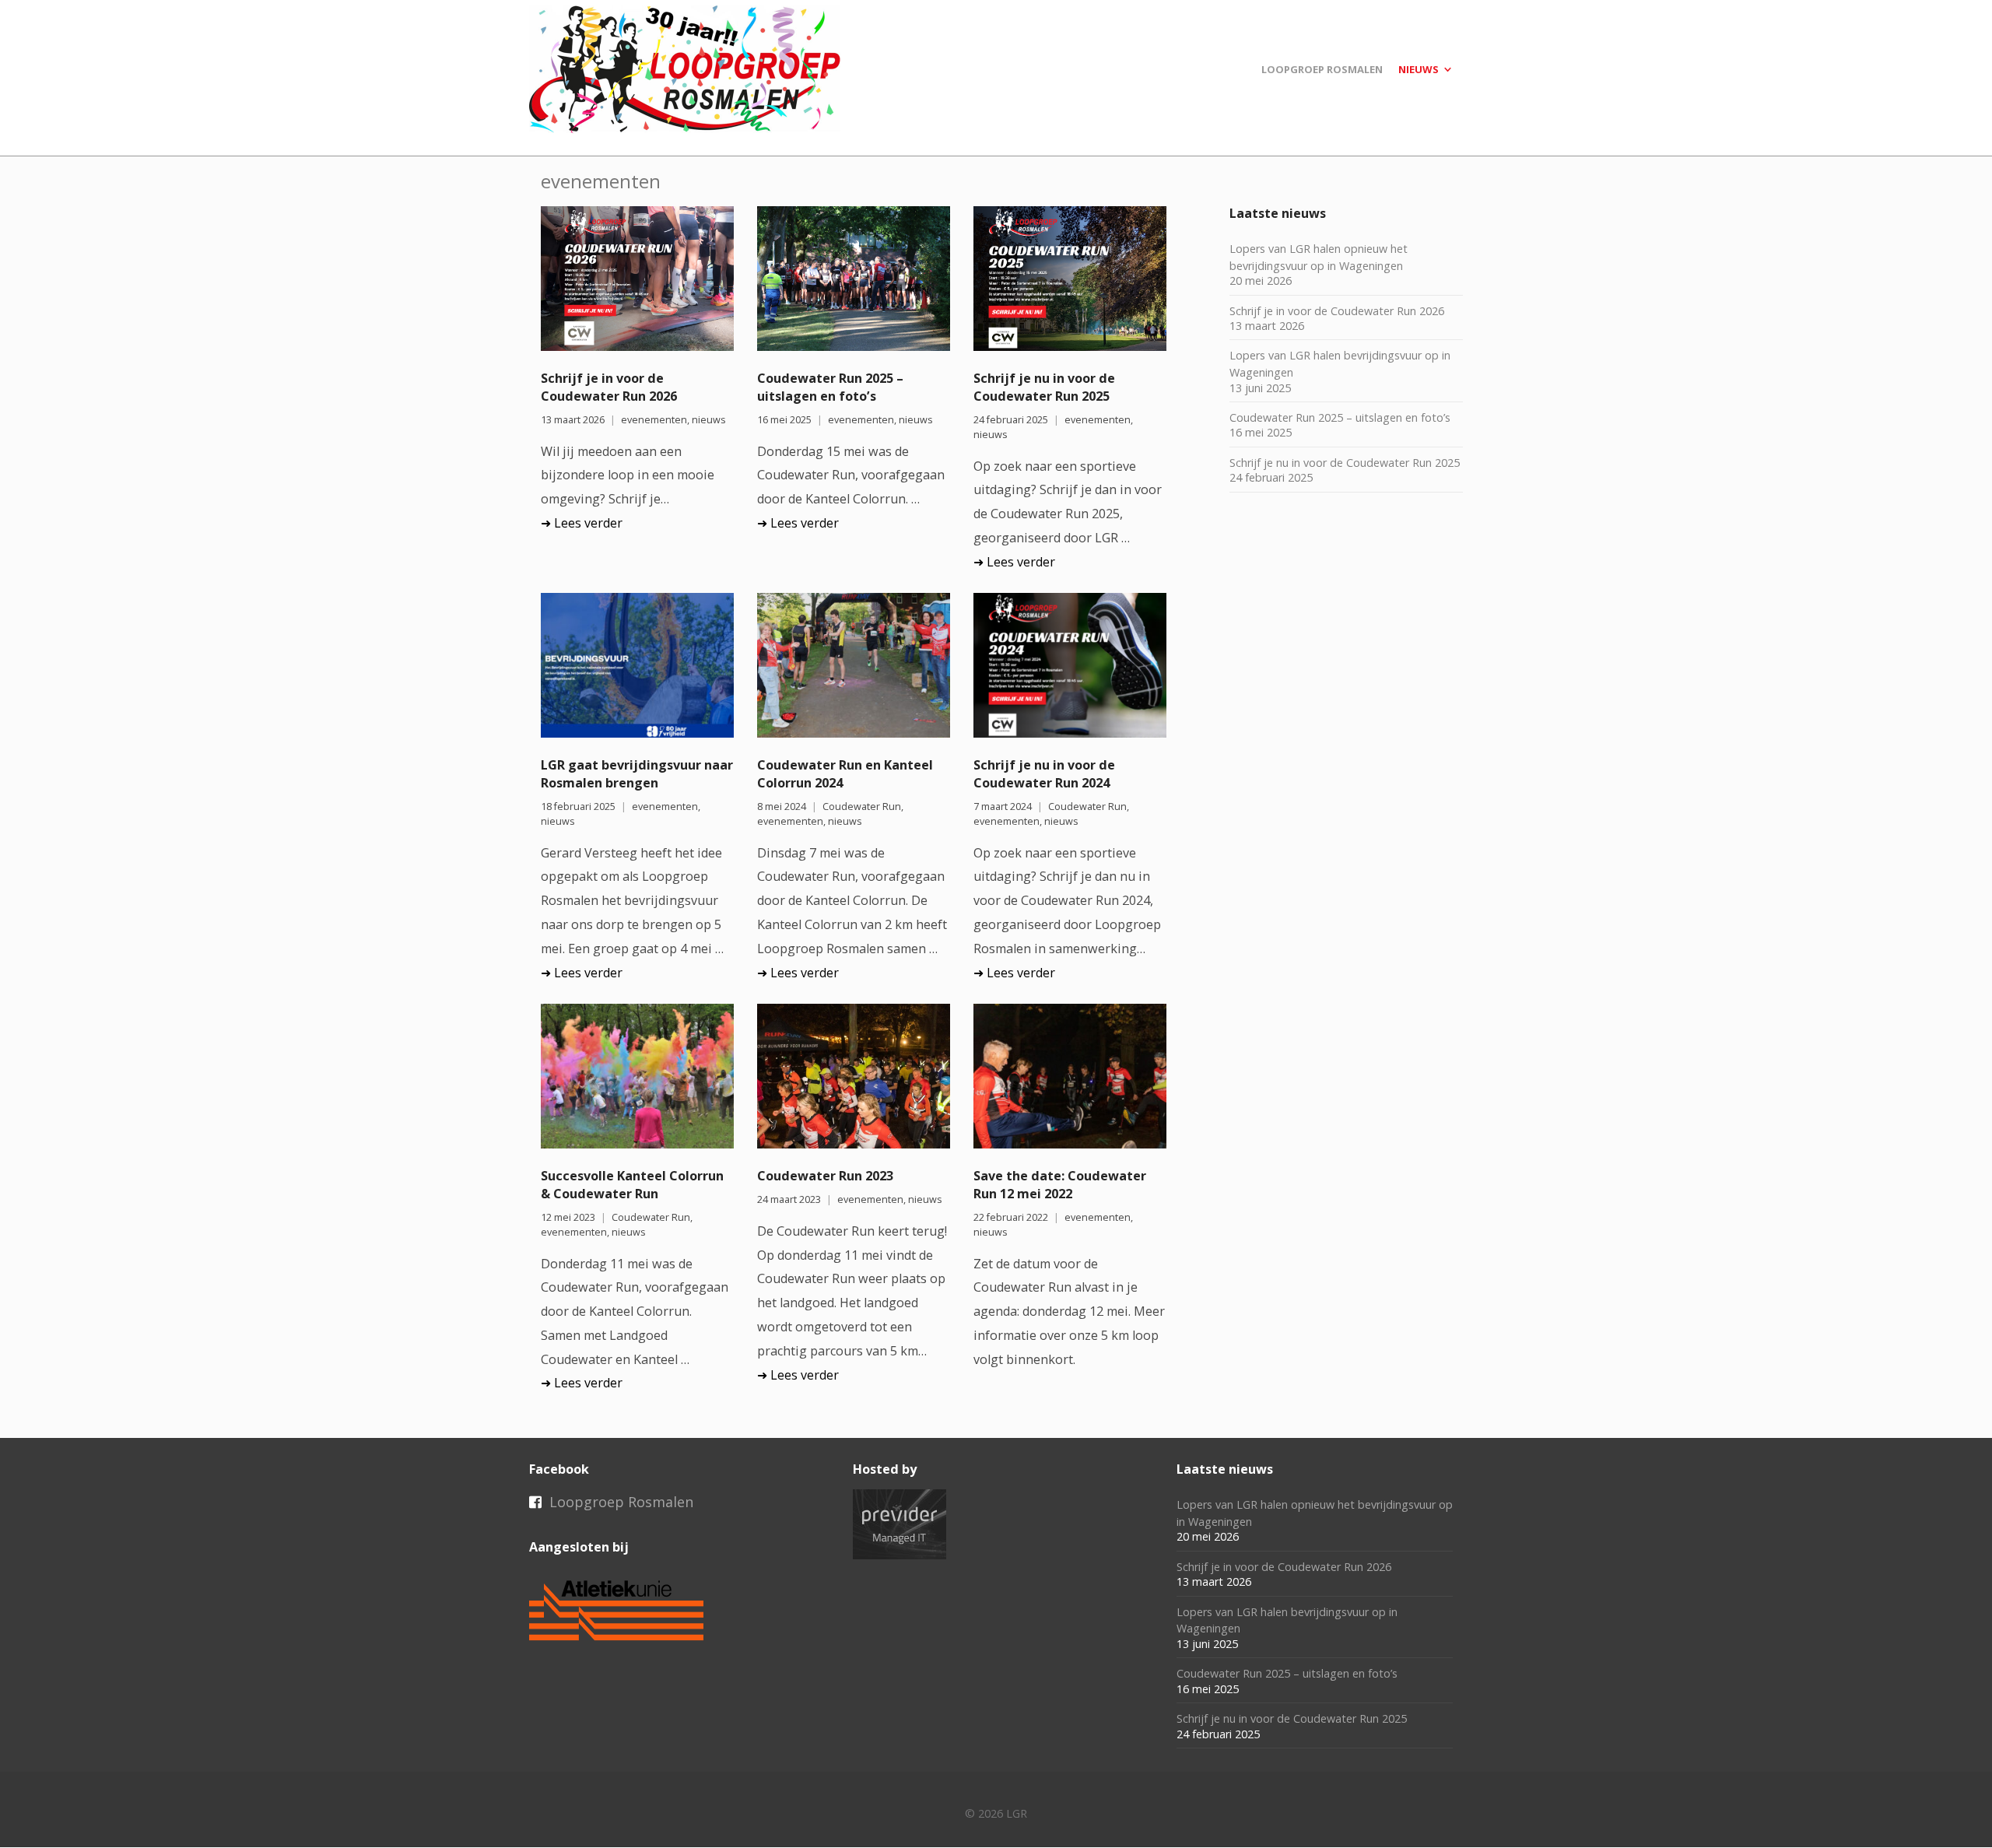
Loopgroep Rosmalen (621, 1502)
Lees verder (588, 523)
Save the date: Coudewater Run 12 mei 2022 (1060, 1185)
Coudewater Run (862, 807)
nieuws (709, 420)
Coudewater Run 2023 (825, 1176)
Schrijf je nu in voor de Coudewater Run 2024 (1044, 774)
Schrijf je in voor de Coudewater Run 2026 (609, 387)
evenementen (654, 420)
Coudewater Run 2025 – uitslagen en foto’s (830, 387)
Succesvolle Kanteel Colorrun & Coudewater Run (632, 1185)
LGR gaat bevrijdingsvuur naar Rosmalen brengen (637, 774)
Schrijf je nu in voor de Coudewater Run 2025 (1044, 387)
